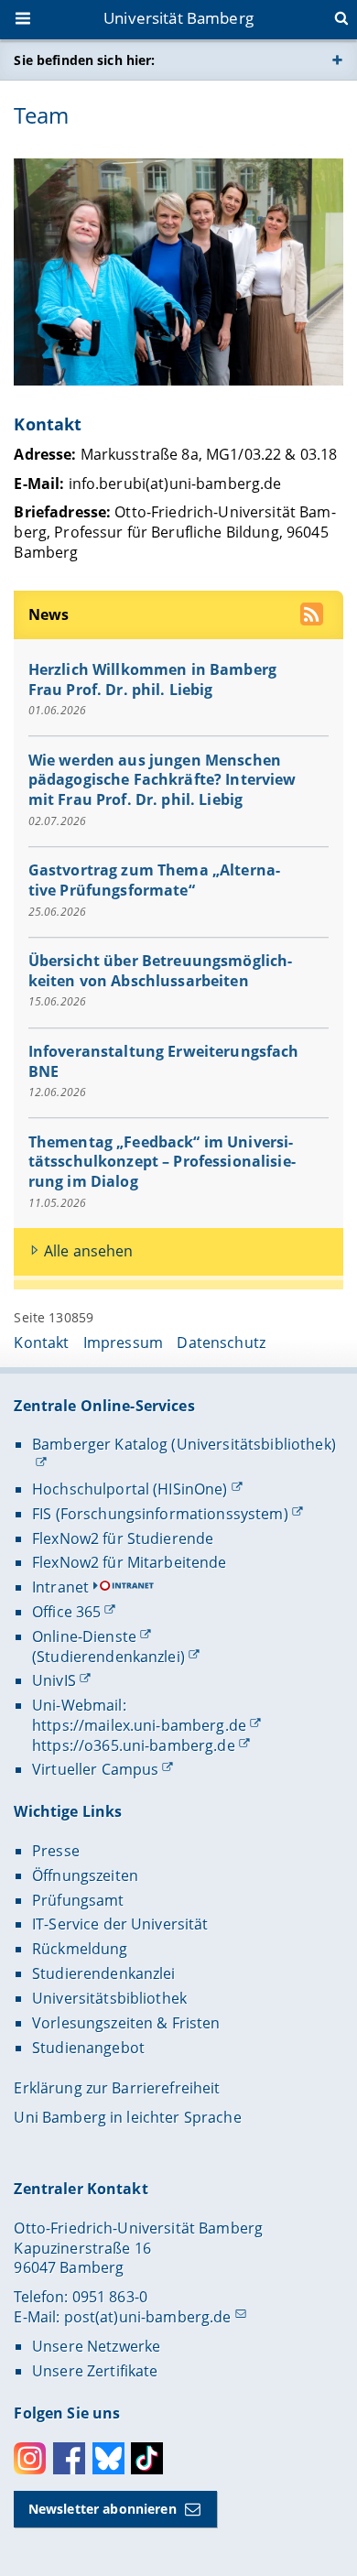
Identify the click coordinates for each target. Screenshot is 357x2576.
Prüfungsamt (78, 1900)
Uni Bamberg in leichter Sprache (127, 2117)
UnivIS (54, 1680)
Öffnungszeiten (85, 1875)
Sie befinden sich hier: (84, 60)
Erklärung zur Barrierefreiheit (117, 2088)
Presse (56, 1851)
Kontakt (41, 1342)
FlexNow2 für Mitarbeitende (130, 1562)
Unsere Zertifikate (95, 2371)
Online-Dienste (84, 1636)
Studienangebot (88, 2048)
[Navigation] (25, 20)
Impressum (123, 1342)
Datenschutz (221, 1342)
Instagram (30, 2458)
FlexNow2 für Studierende (123, 1538)
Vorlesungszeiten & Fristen (126, 2023)
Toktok (147, 2458)
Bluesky (108, 2458)
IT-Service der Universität (120, 1924)
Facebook (69, 2458)
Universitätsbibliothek (109, 1998)
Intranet (60, 1587)
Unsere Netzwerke (96, 2346)
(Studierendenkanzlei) (108, 1657)
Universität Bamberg (178, 18)
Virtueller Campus (95, 1769)
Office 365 (66, 1612)
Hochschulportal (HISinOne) (130, 1489)
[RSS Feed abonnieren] (314, 617)
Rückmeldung (80, 1949)
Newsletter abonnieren (103, 2509)
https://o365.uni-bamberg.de (134, 1745)
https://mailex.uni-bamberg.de (139, 1725)
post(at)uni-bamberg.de (148, 2317)
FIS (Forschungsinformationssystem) (160, 1514)
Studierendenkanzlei (104, 1973)
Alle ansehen (89, 1251)
